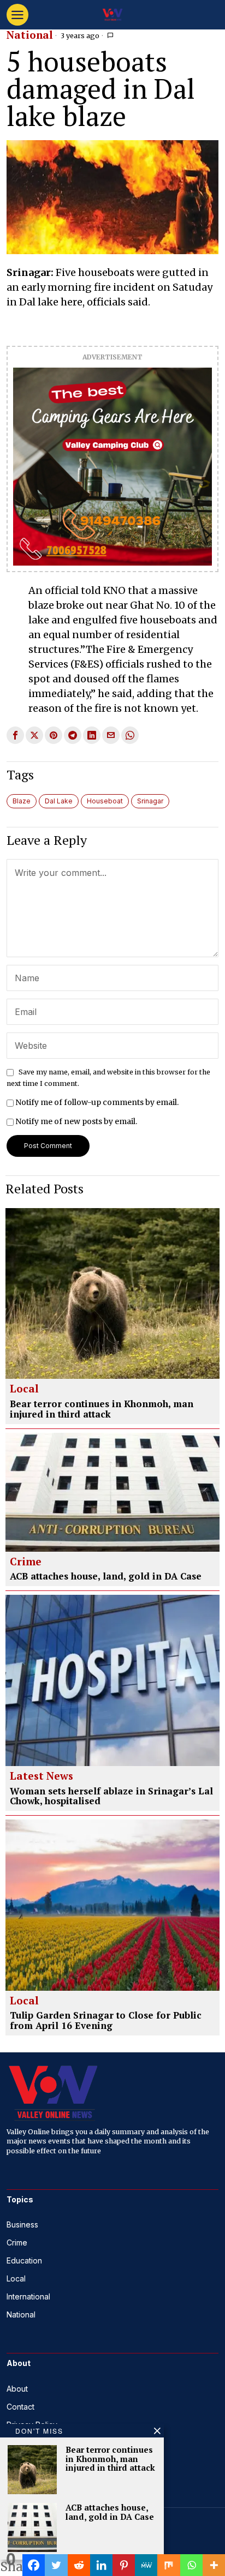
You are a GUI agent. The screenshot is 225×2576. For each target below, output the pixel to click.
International (28, 2296)
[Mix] (168, 2565)
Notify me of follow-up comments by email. (97, 1102)
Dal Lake (59, 801)
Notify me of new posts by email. (76, 1121)
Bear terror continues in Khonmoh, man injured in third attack (102, 1409)
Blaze (22, 801)
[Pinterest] (124, 2565)
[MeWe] (146, 2565)
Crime (26, 1562)
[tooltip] (15, 735)
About (17, 2389)
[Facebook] (34, 2565)
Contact (20, 2407)
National (30, 35)
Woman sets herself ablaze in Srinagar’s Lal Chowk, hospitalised (111, 1796)
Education (24, 2260)
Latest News (42, 1776)
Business (22, 2224)
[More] (214, 2565)
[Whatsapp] (191, 2565)
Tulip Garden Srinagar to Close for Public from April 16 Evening (106, 2020)
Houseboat (105, 801)
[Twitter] (56, 2565)
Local (24, 1389)
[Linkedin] (101, 2565)
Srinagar (150, 801)
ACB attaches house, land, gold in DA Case (106, 1577)
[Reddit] (79, 2565)
